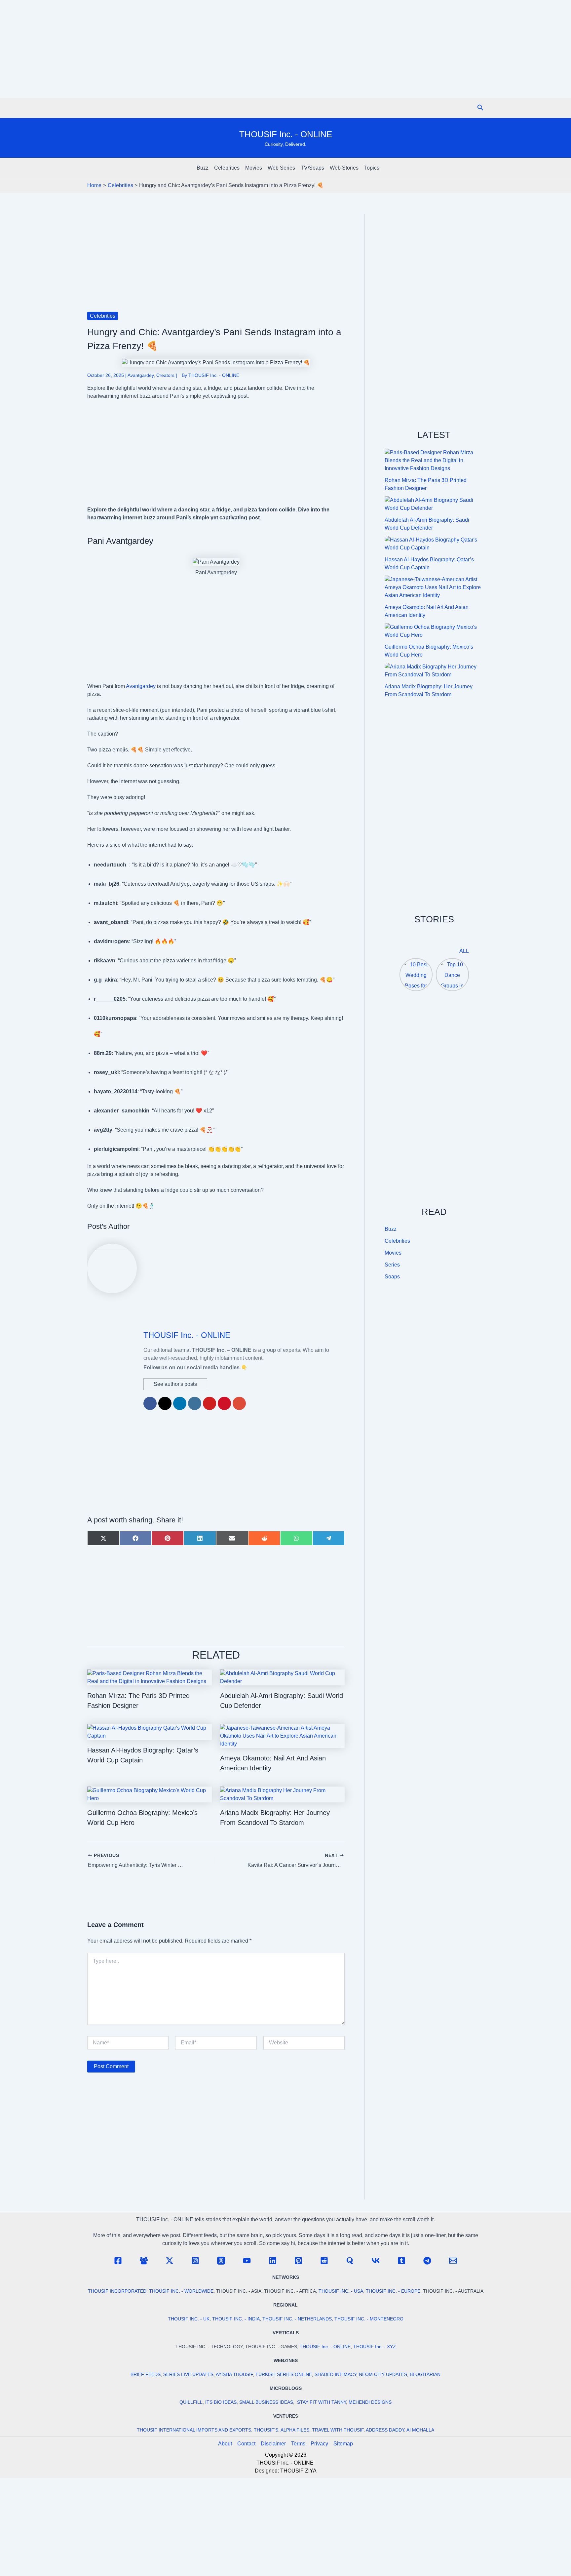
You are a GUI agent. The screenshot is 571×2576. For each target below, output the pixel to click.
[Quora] (350, 2261)
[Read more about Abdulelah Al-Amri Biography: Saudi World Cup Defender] (282, 1677)
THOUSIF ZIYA (298, 2471)
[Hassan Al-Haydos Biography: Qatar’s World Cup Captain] (434, 544)
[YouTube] (247, 2261)
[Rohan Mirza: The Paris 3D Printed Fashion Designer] (434, 461)
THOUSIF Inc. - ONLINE (286, 134)
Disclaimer (273, 2444)
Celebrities (227, 168)
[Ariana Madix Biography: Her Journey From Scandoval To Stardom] (434, 671)
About (225, 2444)
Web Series (281, 168)
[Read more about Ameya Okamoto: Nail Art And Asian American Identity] (282, 1735)
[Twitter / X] (170, 2261)
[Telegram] (427, 2261)
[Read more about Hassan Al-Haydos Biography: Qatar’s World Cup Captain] (150, 1731)
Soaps (392, 1277)
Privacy (319, 2444)
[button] (480, 108)
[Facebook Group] (144, 2261)
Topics (372, 168)
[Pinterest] (298, 2261)
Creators (165, 375)
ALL (464, 951)
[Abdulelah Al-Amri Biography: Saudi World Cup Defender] (434, 504)
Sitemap (343, 2444)
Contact (246, 2444)
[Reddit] (324, 2261)
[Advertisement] (285, 49)
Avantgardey (141, 375)
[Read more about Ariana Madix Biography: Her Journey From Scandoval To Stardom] (282, 1794)
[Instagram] (195, 2261)
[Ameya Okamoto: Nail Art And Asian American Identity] (434, 587)
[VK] (376, 2261)
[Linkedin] (273, 2261)
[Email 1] (453, 2261)
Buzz (203, 168)
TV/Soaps (312, 168)
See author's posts (175, 1384)
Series (392, 1265)
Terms (298, 2444)
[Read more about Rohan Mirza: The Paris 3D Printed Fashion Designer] (150, 1677)
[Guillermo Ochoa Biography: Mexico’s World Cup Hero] (434, 631)
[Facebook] (118, 2261)
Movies (254, 168)
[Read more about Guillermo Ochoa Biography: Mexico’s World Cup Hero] (150, 1794)
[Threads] (221, 2261)
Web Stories (344, 168)
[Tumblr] (401, 2261)
